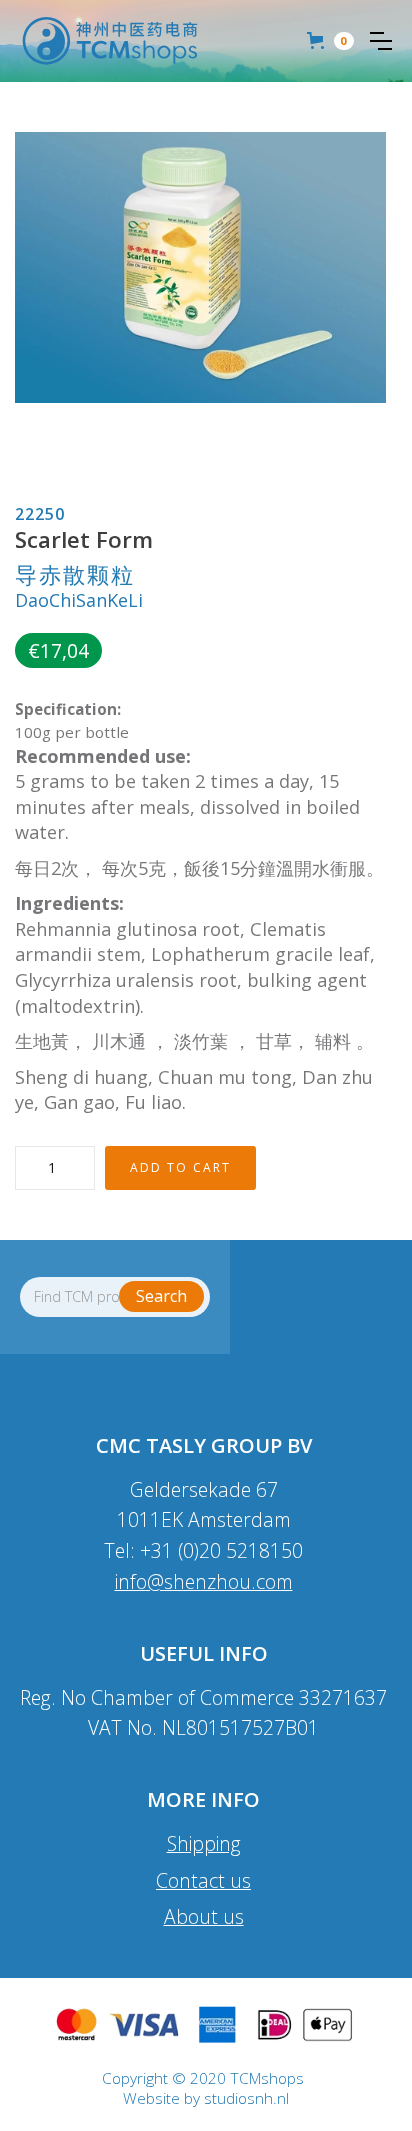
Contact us (203, 1880)
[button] (381, 41)
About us (204, 1916)
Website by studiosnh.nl (206, 2099)
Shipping (204, 1843)
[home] (110, 41)
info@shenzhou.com (204, 1581)
